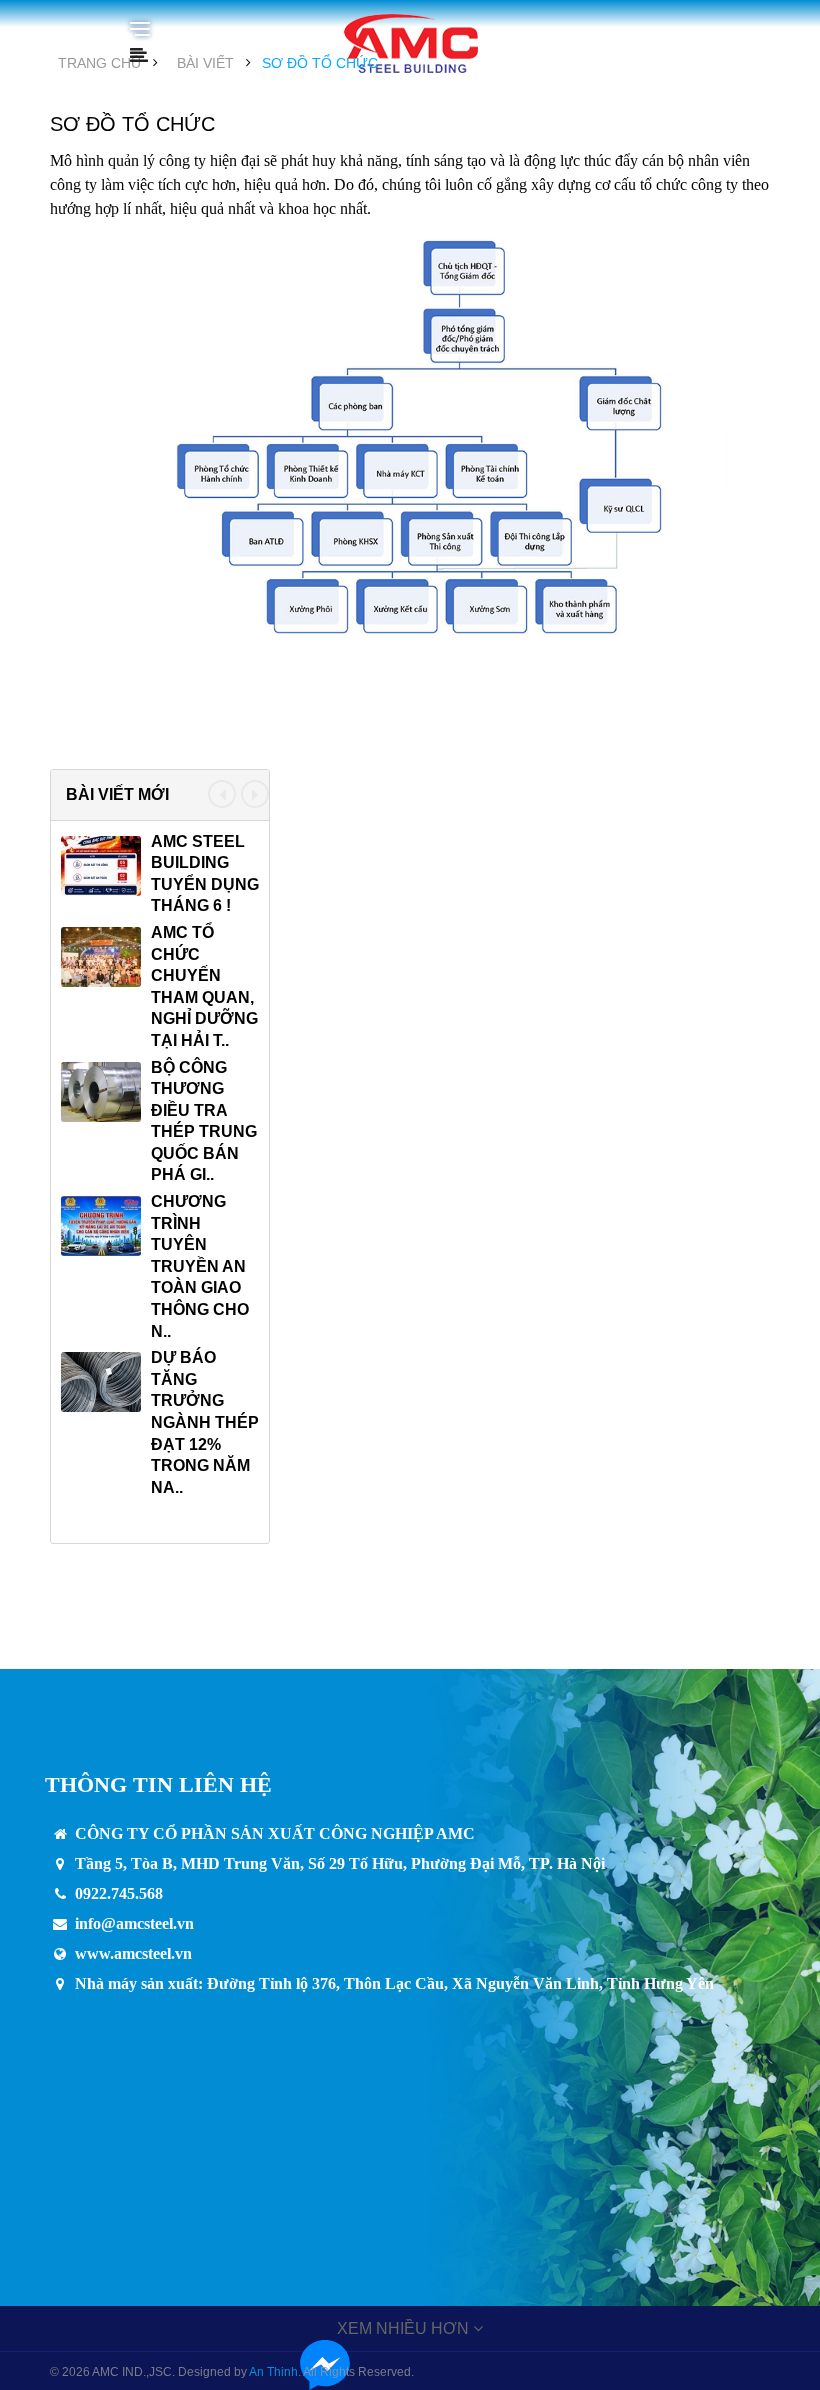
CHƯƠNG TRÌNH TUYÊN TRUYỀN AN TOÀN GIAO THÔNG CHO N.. (200, 1266)
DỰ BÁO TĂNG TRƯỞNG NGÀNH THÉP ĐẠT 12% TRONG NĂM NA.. (205, 1422)
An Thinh (273, 2372)
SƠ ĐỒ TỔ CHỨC (320, 63)
